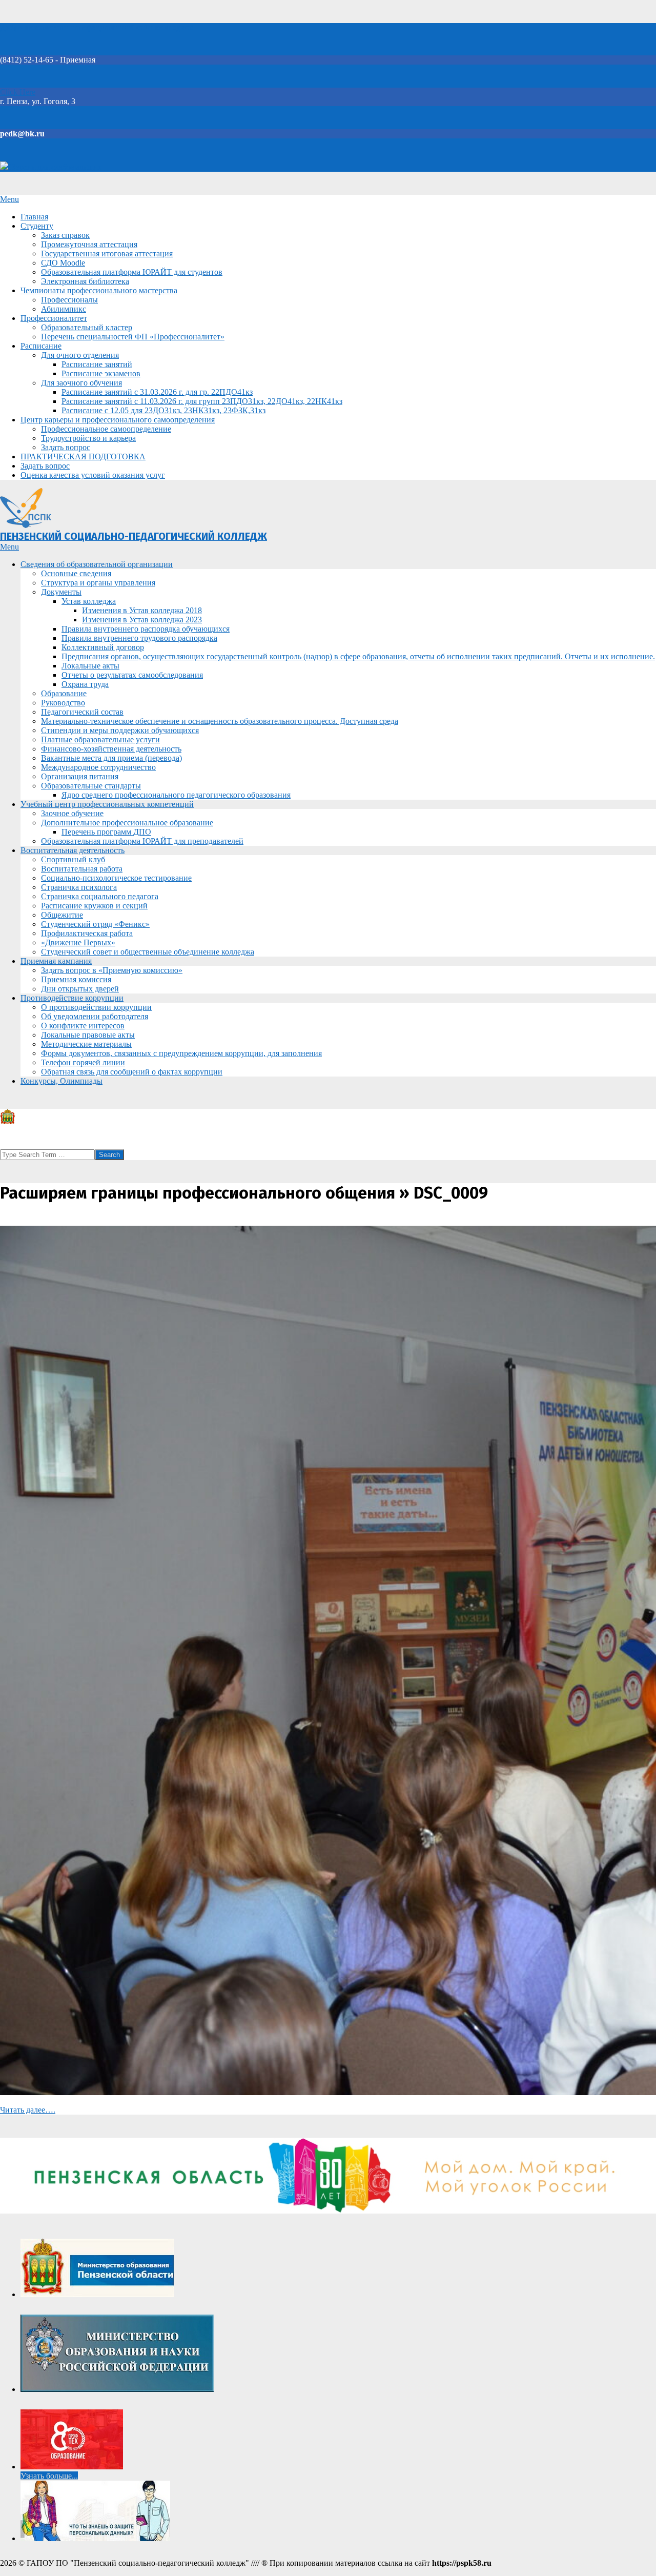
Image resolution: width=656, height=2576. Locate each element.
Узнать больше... (49, 2476)
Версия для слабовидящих (55, 167)
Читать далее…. (28, 2110)
